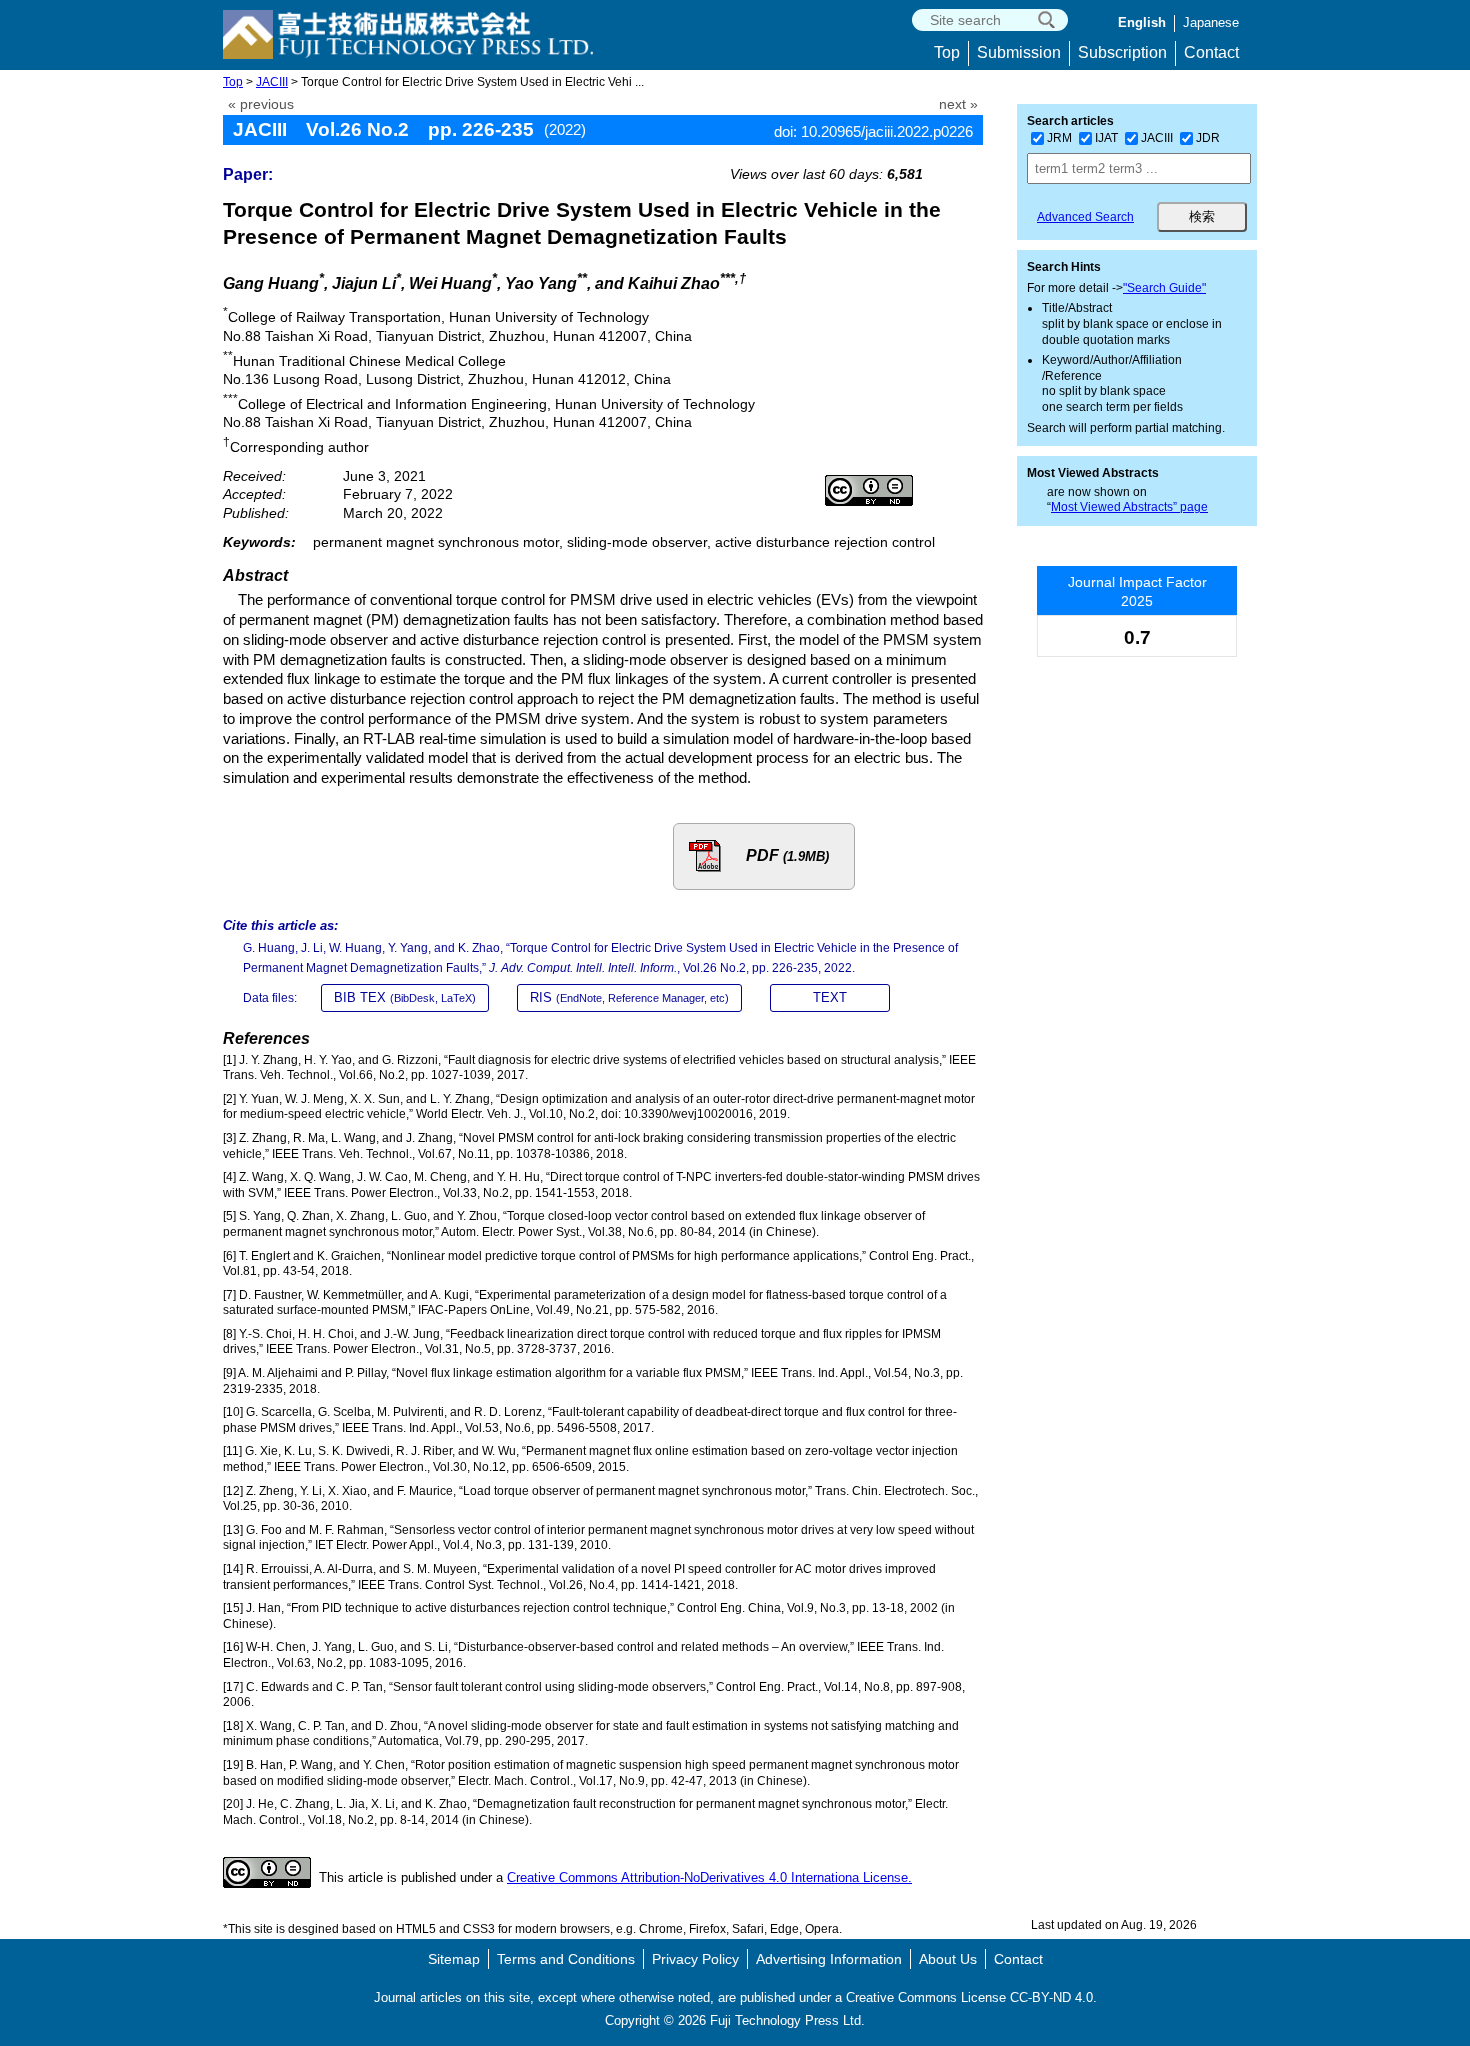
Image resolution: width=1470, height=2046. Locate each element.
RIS (629, 997)
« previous (261, 104)
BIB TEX (405, 997)
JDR (1208, 138)
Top (947, 52)
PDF (787, 855)
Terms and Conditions (566, 1959)
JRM (1059, 138)
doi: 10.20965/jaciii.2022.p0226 (873, 131)
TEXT (830, 997)
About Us (948, 1959)
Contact (1211, 52)
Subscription (1122, 52)
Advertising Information (829, 1959)
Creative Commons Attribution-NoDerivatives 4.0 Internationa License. (709, 1877)
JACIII (272, 82)
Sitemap (454, 1959)
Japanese (1211, 22)
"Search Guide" (1164, 288)
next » (958, 104)
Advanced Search (1085, 217)
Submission (1019, 52)
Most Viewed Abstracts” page (1129, 507)
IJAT (1106, 138)
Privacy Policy (695, 1959)
